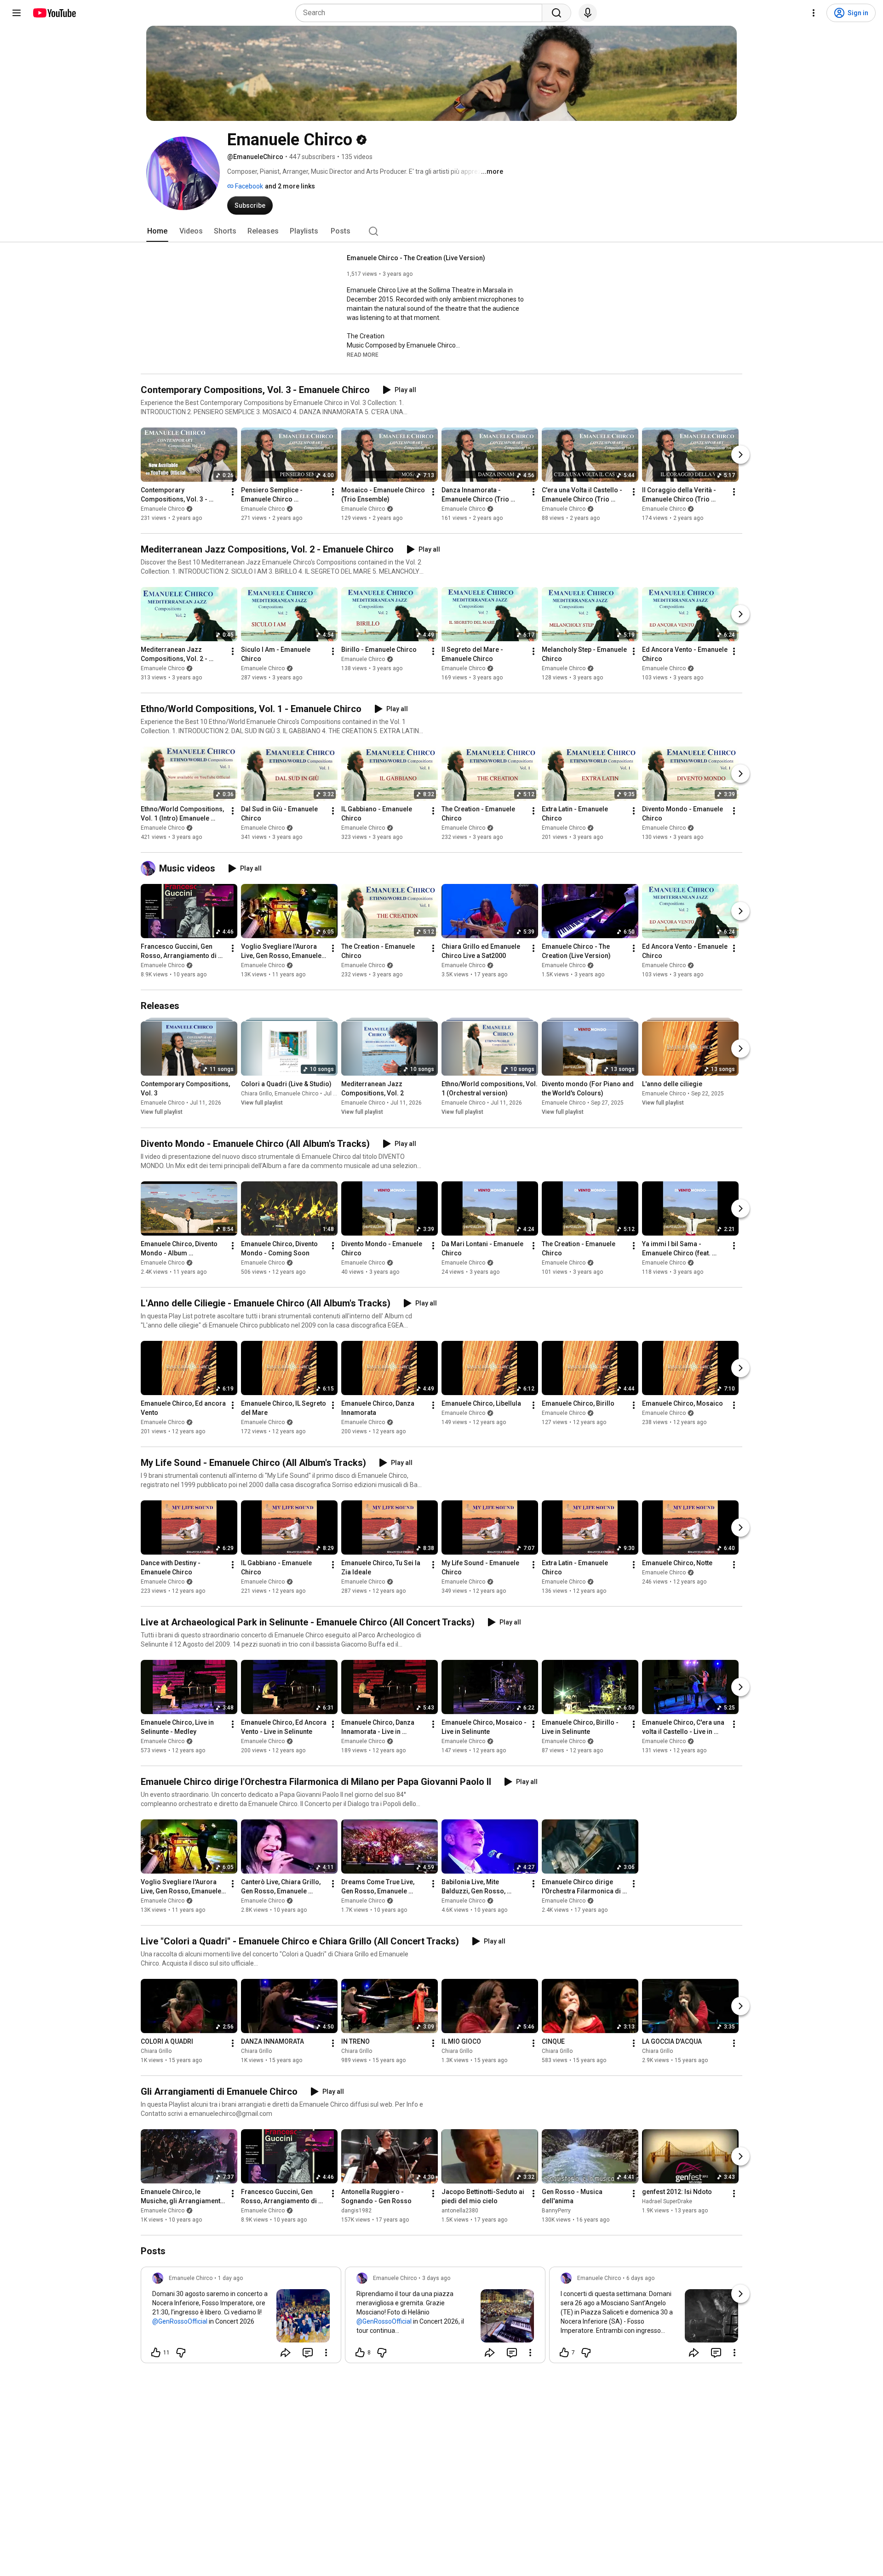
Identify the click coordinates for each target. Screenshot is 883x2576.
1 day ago (230, 2278)
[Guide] (17, 13)
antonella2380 (460, 2211)
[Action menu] (326, 2353)
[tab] (157, 231)
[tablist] (441, 231)
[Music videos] (150, 868)
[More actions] (233, 492)
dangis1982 (356, 2211)
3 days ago (436, 2278)
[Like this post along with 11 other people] (156, 2353)
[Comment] (308, 2353)
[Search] (556, 13)
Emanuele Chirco (163, 509)
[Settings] (814, 13)
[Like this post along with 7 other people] (564, 2353)
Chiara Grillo (256, 1094)
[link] (241, 2318)
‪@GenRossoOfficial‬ (180, 2321)
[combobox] (421, 13)
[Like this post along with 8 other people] (360, 2353)
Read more (363, 355)
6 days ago (640, 2278)
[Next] (740, 455)
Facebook (248, 186)
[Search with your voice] (588, 13)
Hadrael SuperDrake (667, 2201)
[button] (363, 354)
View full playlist (162, 1112)
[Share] (286, 2353)
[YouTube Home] (54, 13)
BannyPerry (556, 2211)
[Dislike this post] (181, 2353)
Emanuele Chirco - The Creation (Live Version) (416, 258)
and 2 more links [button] (290, 186)
